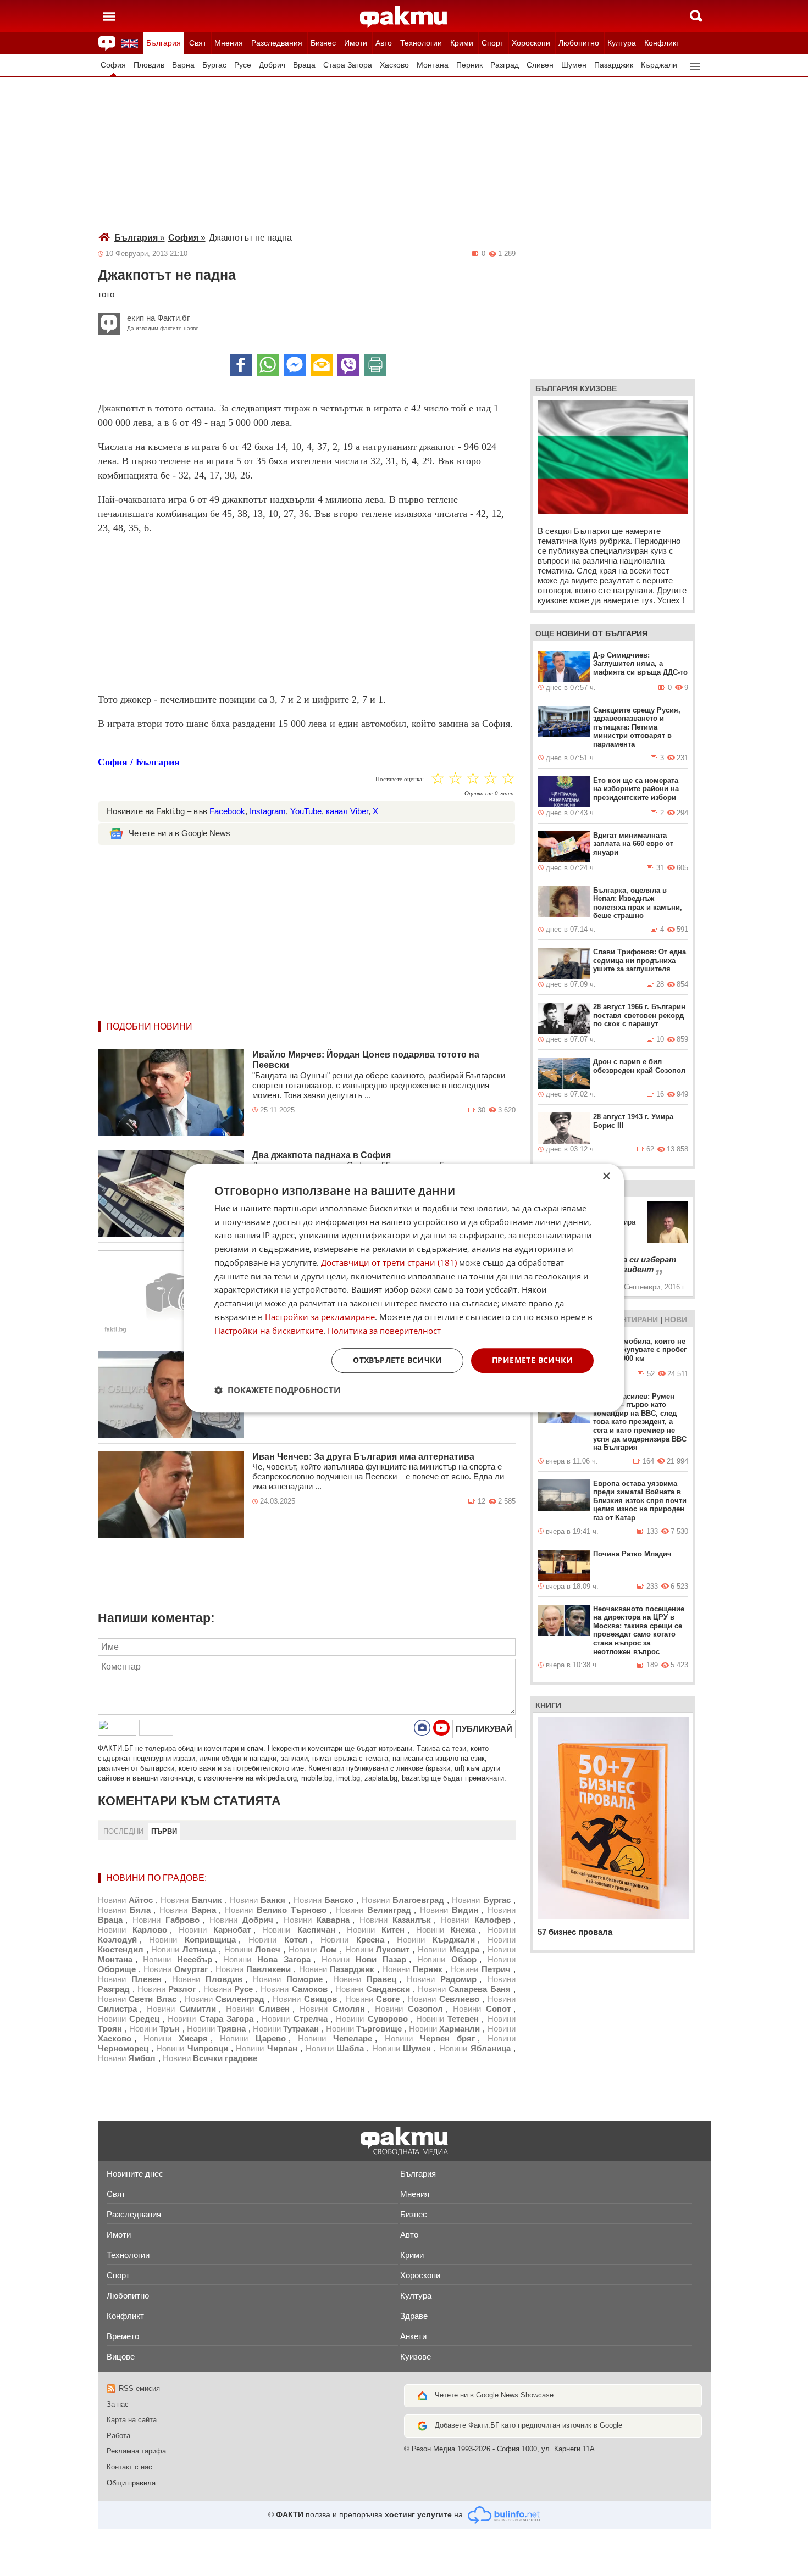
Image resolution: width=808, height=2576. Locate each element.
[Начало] (404, 17)
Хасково (394, 65)
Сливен (540, 65)
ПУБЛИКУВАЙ (484, 1729)
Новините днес (135, 2174)
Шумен (574, 65)
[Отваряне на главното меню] (109, 16)
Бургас (214, 65)
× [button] (606, 1176)
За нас (118, 2404)
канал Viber (347, 811)
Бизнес (323, 43)
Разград (505, 65)
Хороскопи (531, 43)
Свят (198, 43)
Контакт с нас (129, 2467)
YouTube (306, 811)
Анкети (413, 2336)
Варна (183, 65)
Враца (304, 65)
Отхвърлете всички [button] (397, 1361)
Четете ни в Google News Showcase (494, 2395)
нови (676, 1320)
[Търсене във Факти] (696, 16)
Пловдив (149, 65)
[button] (277, 1390)
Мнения (229, 43)
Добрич (272, 65)
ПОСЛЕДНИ (123, 1831)
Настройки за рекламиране (320, 1317)
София (113, 65)
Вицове (121, 2357)
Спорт (492, 43)
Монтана (433, 65)
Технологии (421, 43)
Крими (462, 43)
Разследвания (277, 43)
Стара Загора (348, 65)
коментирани (628, 1320)
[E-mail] (322, 365)
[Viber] (348, 365)
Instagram (268, 811)
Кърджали (659, 65)
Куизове (416, 2357)
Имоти (356, 43)
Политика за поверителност (384, 1331)
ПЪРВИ (164, 1831)
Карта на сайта (132, 2420)
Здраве (414, 2316)
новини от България (602, 633)
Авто (384, 43)
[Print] (375, 365)
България (164, 43)
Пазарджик (614, 65)
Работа (118, 2436)
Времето (123, 2336)
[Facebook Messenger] (295, 365)
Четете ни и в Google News (179, 833)
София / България (139, 762)
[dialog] (404, 1288)
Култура (622, 43)
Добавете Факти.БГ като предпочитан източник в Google (528, 2425)
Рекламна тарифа (136, 2451)
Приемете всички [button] (532, 1361)
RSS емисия (139, 2388)
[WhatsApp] (268, 365)
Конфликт (662, 43)
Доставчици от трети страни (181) (389, 1262)
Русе (243, 65)
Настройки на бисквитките (269, 1331)
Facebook (227, 811)
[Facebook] (241, 365)
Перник (469, 65)
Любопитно (579, 43)
